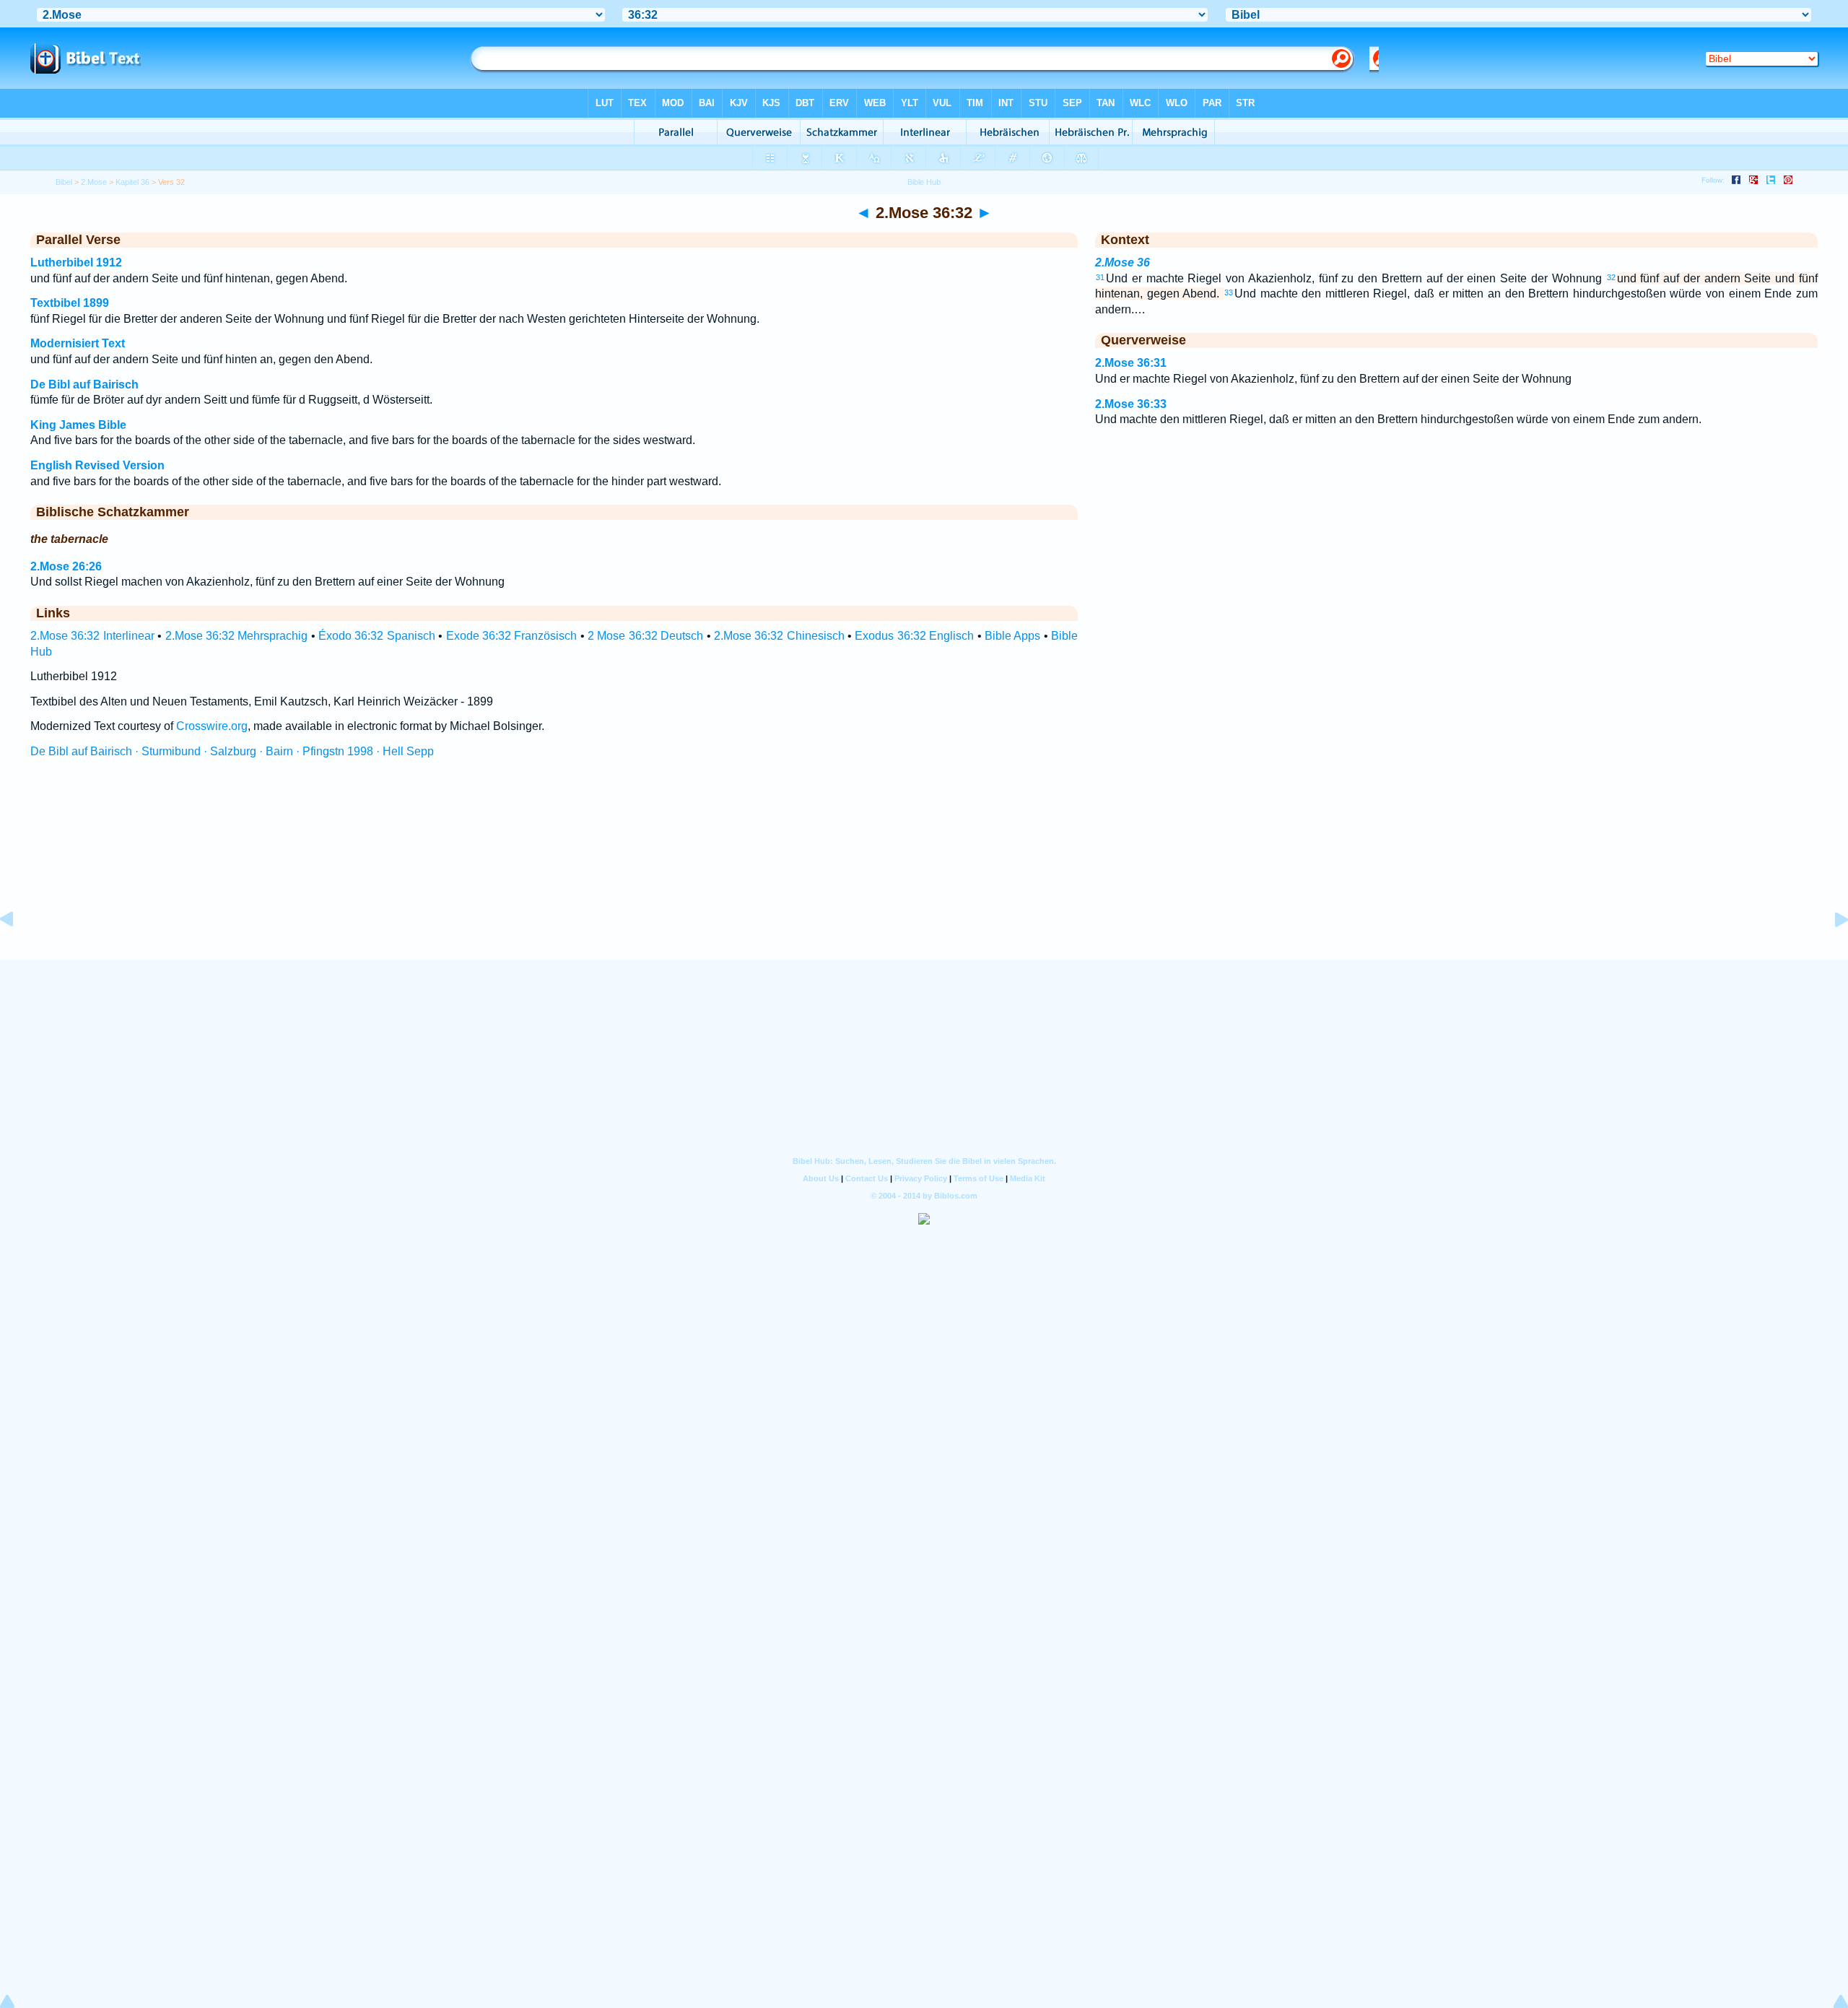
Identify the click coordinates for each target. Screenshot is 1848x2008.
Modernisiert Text (78, 343)
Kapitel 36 (132, 182)
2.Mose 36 (1123, 262)
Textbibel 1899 (70, 303)
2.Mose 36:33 (1131, 404)
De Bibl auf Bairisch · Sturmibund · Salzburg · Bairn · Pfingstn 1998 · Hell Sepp (232, 751)
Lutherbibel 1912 (76, 262)
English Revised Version (97, 465)
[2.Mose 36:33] (1830, 952)
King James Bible (78, 425)
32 (1611, 277)
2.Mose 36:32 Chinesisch (779, 636)
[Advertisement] (924, 873)
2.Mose (94, 182)
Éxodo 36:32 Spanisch (377, 636)
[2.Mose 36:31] (18, 952)
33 (1229, 292)
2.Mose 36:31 (1131, 363)
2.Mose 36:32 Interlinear (92, 636)
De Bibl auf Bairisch (84, 384)
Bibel (64, 182)
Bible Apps (1012, 636)
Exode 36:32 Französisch (512, 636)
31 (1100, 277)
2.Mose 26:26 (66, 566)
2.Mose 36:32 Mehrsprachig (237, 636)
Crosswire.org (212, 726)
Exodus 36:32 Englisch (914, 636)
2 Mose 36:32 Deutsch (645, 636)
